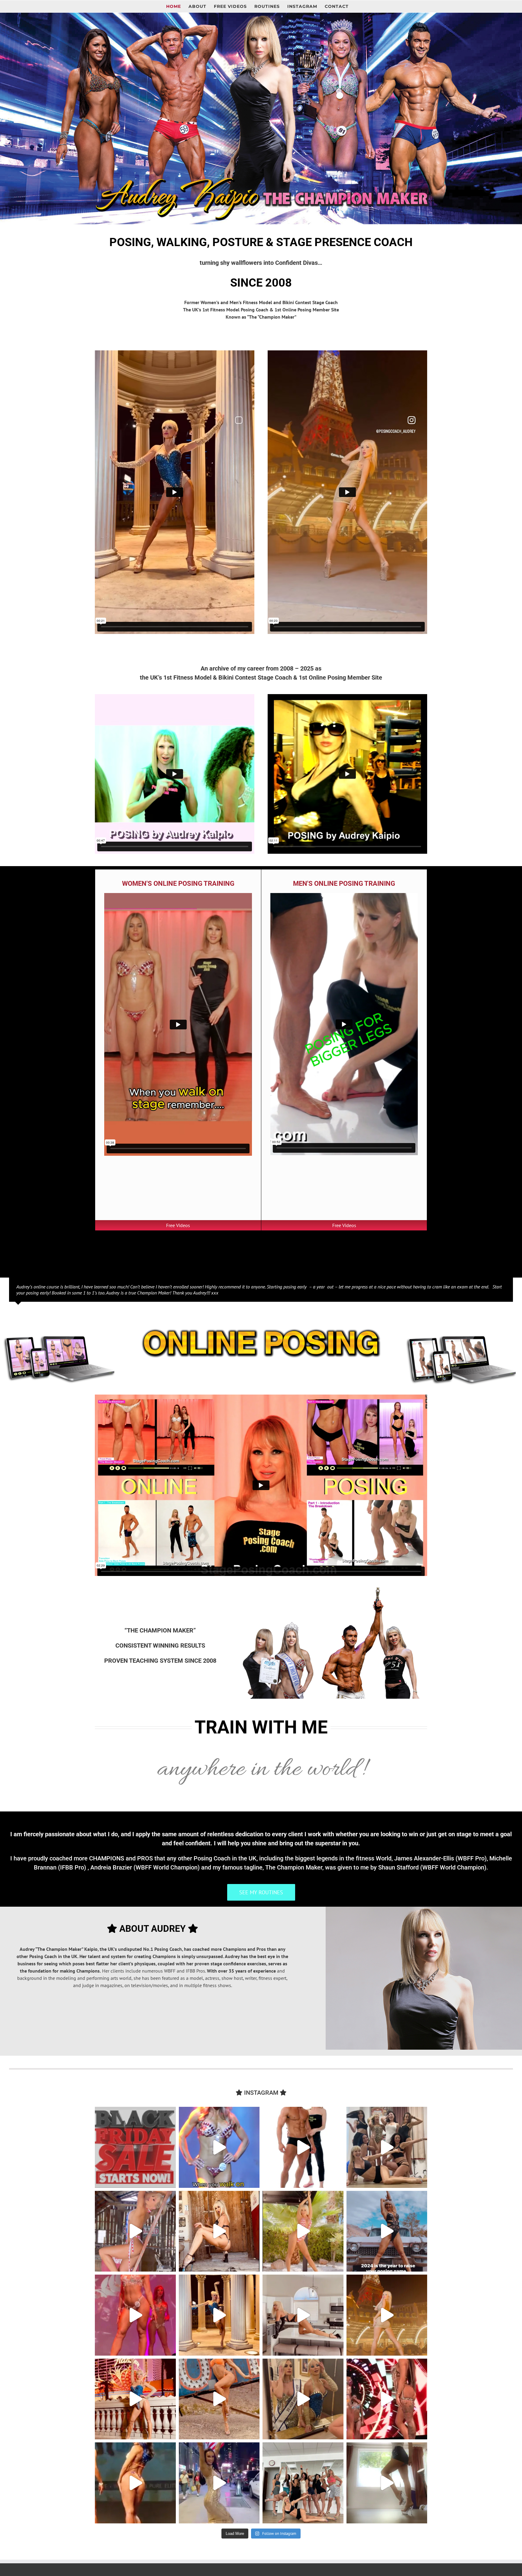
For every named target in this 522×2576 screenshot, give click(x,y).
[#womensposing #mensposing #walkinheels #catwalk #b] (135, 2147)
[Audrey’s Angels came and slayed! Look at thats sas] (135, 2315)
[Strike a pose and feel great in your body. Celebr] (303, 2315)
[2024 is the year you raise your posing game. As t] (387, 2231)
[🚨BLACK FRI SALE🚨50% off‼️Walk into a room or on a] (219, 2147)
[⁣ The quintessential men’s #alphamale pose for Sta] (303, 2147)
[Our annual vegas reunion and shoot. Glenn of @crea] (219, 2399)
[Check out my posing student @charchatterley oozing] (135, 2483)
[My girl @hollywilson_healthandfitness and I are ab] (303, 2399)
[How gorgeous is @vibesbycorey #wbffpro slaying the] (387, 2399)
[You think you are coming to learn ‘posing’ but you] (303, 2231)
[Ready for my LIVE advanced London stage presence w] (387, 2483)
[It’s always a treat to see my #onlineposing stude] (387, 2147)
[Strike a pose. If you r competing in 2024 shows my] (219, 2315)
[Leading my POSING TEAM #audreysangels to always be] (135, 2399)
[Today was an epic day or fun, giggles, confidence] (303, 2483)
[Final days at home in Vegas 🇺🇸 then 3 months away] (219, 2231)
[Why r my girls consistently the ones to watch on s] (387, 2315)
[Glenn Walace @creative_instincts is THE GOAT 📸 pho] (135, 2231)
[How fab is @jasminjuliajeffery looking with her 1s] (219, 2483)
